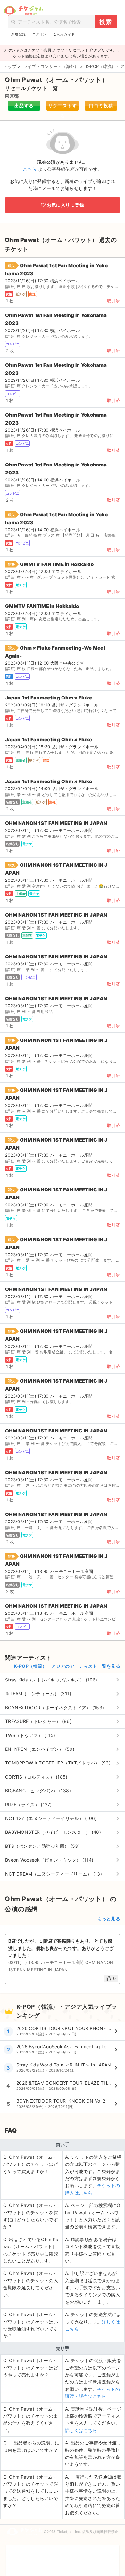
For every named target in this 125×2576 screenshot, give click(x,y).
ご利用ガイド (64, 34)
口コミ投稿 (101, 106)
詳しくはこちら (81, 2430)
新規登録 (18, 34)
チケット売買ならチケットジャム (23, 11)
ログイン (39, 34)
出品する (24, 106)
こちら (30, 169)
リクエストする (63, 107)
